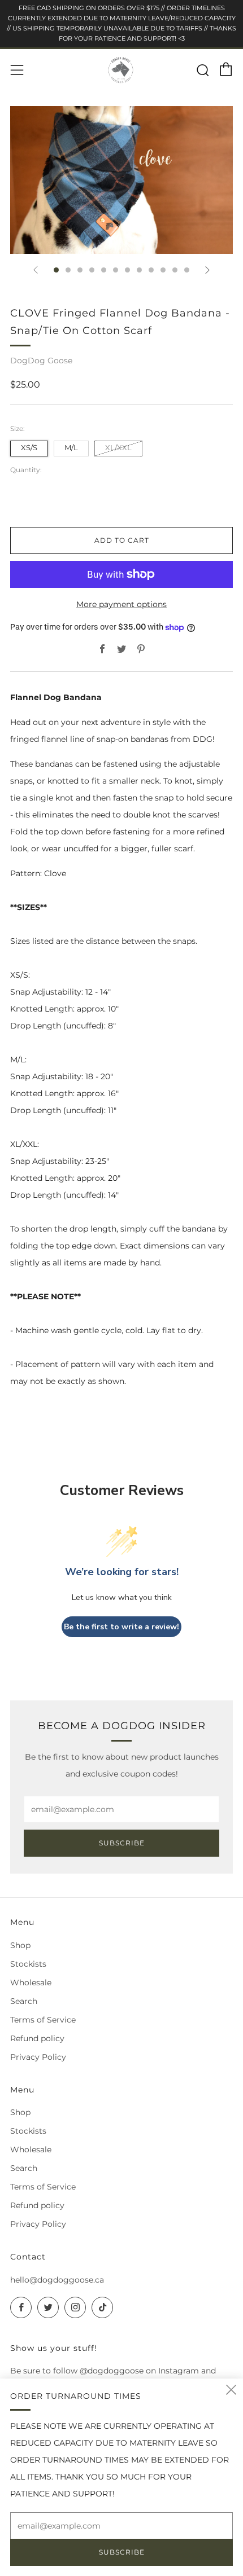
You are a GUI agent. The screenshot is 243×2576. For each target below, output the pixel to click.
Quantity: (26, 470)
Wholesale (31, 1982)
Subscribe (122, 1843)
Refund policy (37, 2038)
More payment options (121, 604)
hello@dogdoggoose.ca (57, 2280)
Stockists (28, 1964)
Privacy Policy (38, 2057)
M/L (71, 448)
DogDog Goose (41, 361)
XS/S (29, 448)
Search (24, 2001)
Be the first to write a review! (121, 1627)
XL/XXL (118, 448)
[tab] (56, 270)
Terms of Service (43, 2020)
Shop (20, 1945)
